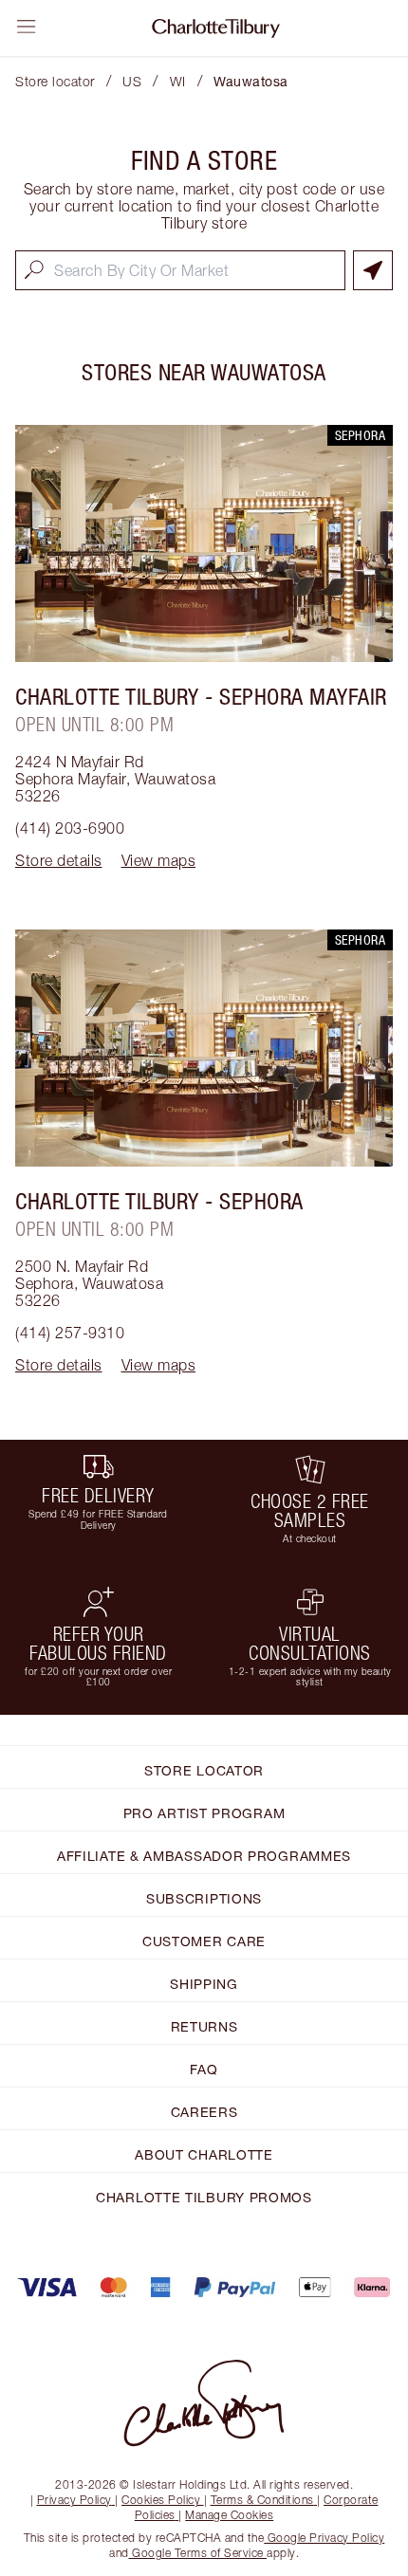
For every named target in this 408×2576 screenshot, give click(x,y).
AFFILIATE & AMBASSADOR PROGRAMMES (204, 1856)
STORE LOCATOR (204, 1770)
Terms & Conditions (262, 2500)
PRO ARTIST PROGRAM (204, 1813)
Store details (59, 860)
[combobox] (180, 270)
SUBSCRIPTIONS (204, 1898)
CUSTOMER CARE (204, 1941)
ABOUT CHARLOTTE (204, 2154)
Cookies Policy (161, 2500)
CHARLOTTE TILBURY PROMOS (204, 2197)
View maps (159, 860)
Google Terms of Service (198, 2553)
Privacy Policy (74, 2500)
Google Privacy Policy (324, 2538)
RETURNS (204, 2026)
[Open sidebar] (27, 27)
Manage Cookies (229, 2515)
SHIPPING (204, 1984)
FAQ (204, 2069)
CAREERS (204, 2112)
